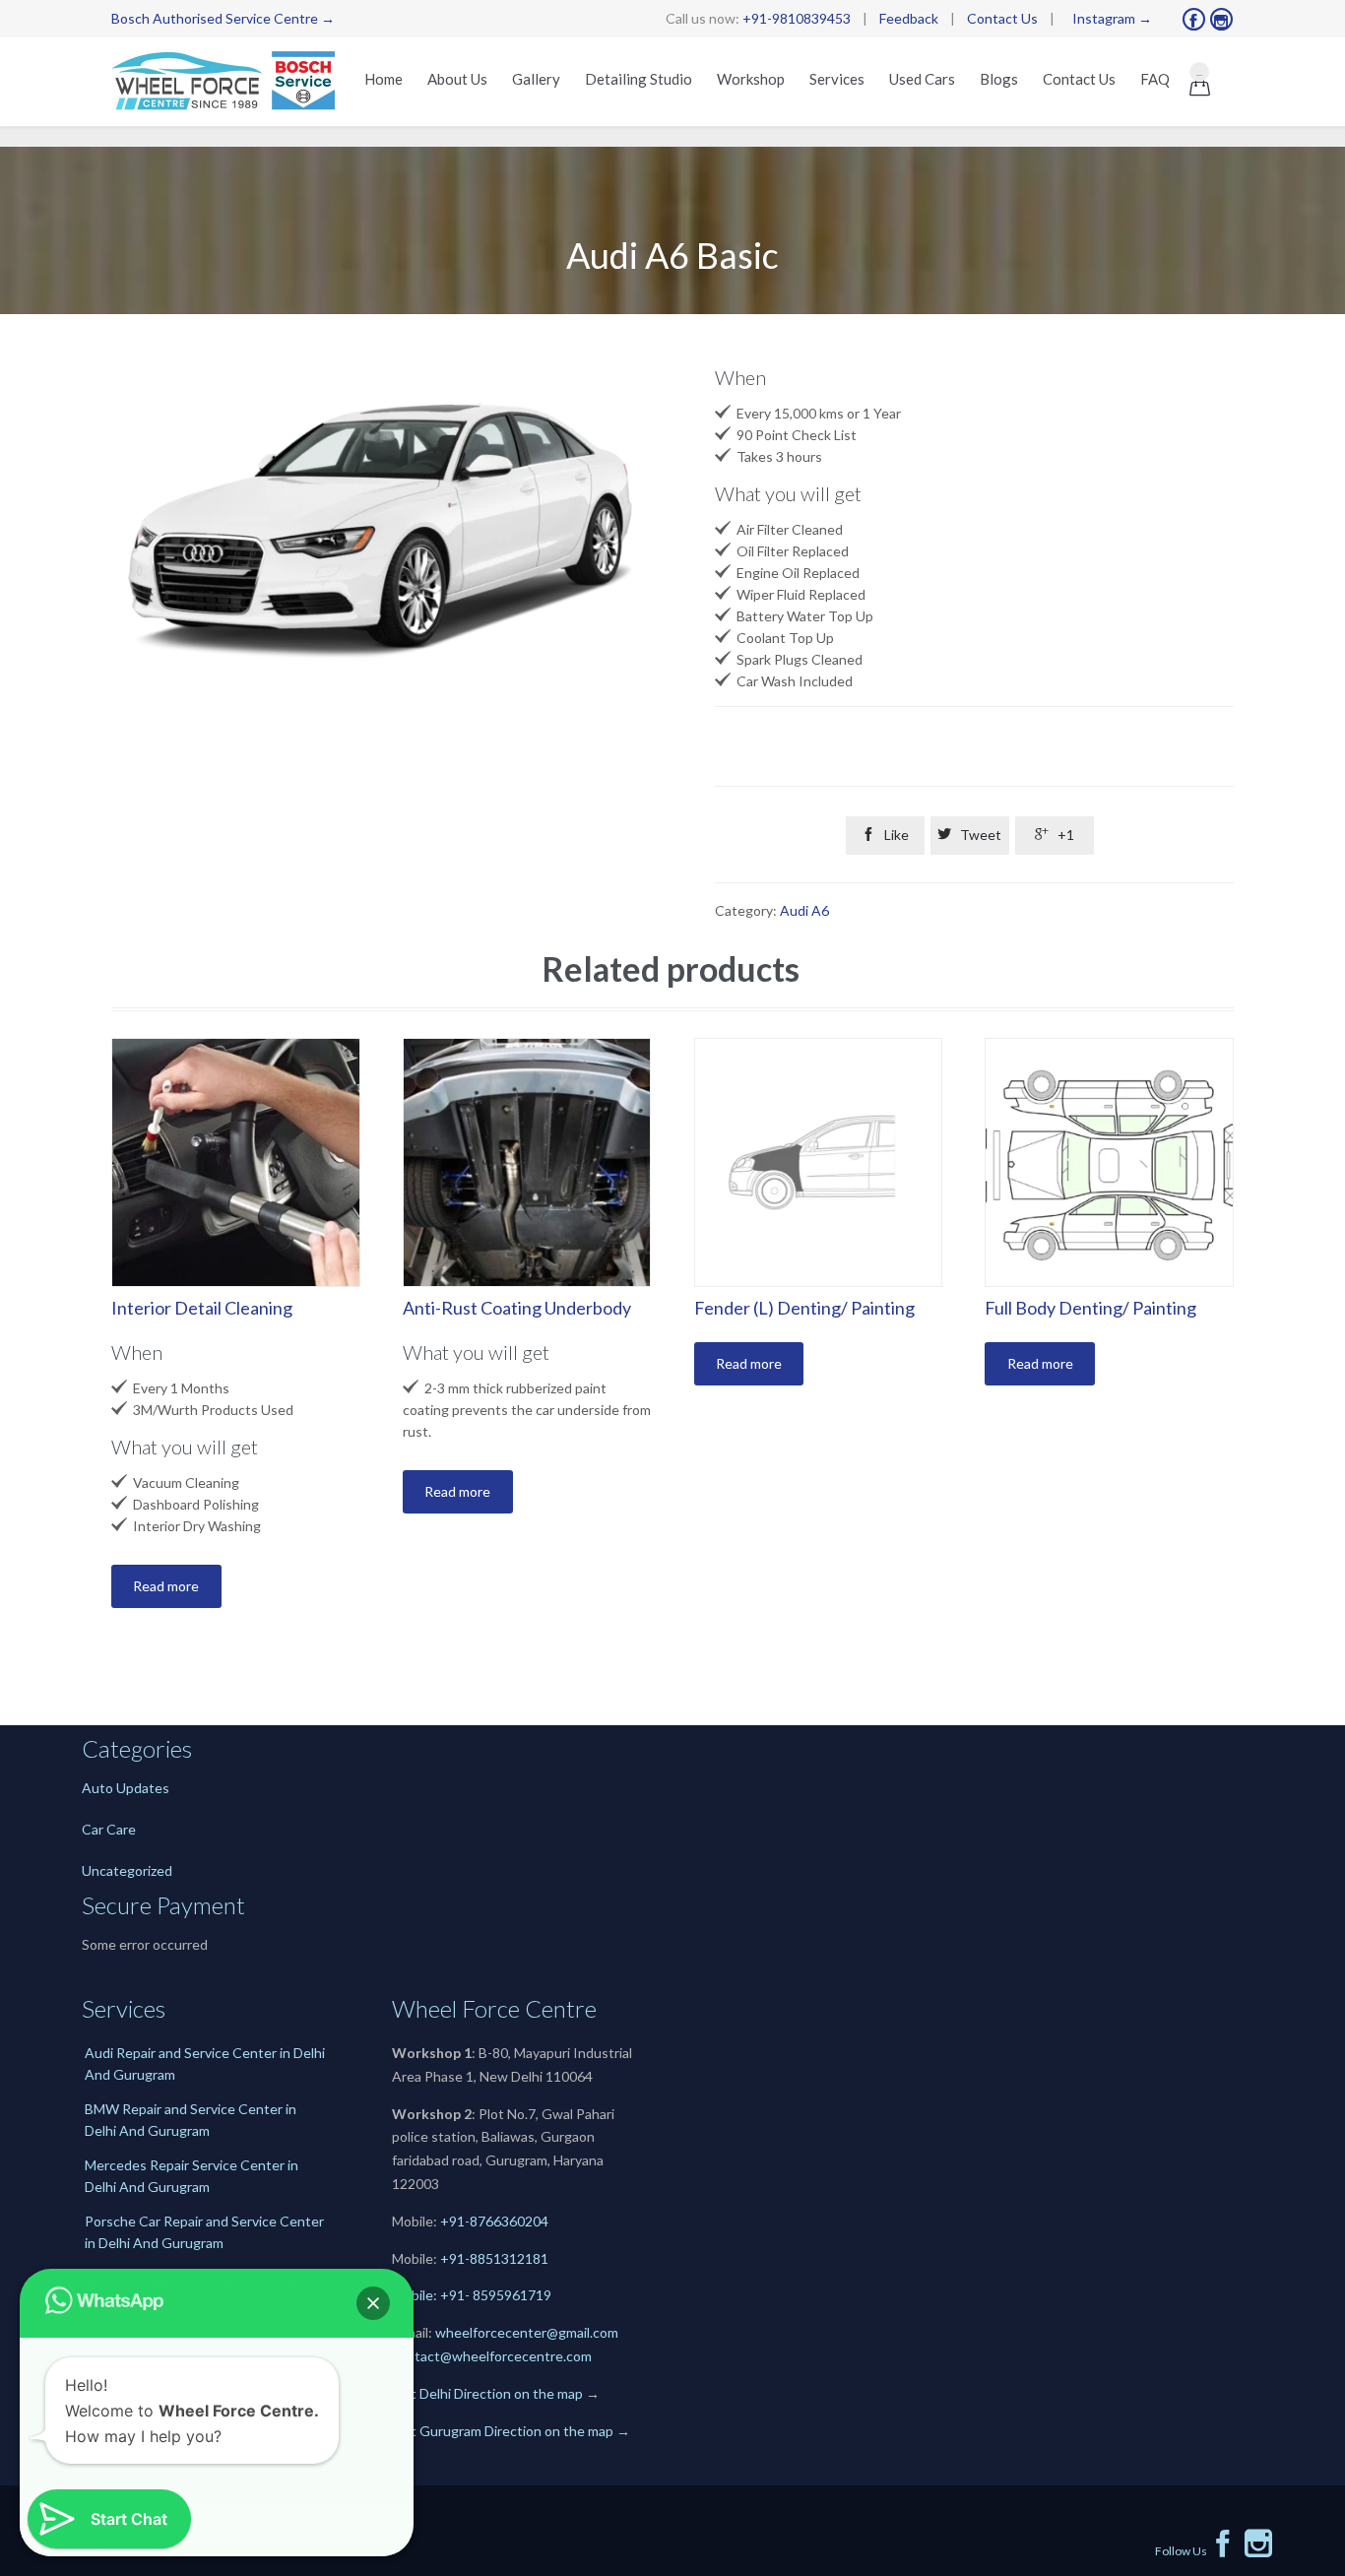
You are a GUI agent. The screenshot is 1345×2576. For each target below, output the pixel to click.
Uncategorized (127, 1870)
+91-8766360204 (494, 2221)
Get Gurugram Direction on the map (503, 2431)
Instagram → (1112, 18)
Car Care (109, 1829)
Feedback (909, 18)
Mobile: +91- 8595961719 (472, 2295)
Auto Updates (126, 1788)
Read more (166, 1586)
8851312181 (509, 2258)
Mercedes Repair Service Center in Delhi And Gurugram (192, 2176)
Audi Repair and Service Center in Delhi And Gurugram (205, 2063)
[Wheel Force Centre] (227, 82)
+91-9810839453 (797, 18)
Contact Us (1002, 18)
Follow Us (1196, 2551)
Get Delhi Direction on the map (487, 2393)
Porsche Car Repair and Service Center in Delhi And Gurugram (204, 2232)
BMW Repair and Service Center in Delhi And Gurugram (191, 2120)
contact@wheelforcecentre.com (492, 2356)
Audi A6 (804, 910)
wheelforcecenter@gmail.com (527, 2332)
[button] (373, 2303)
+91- (455, 2258)
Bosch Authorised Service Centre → (223, 18)
